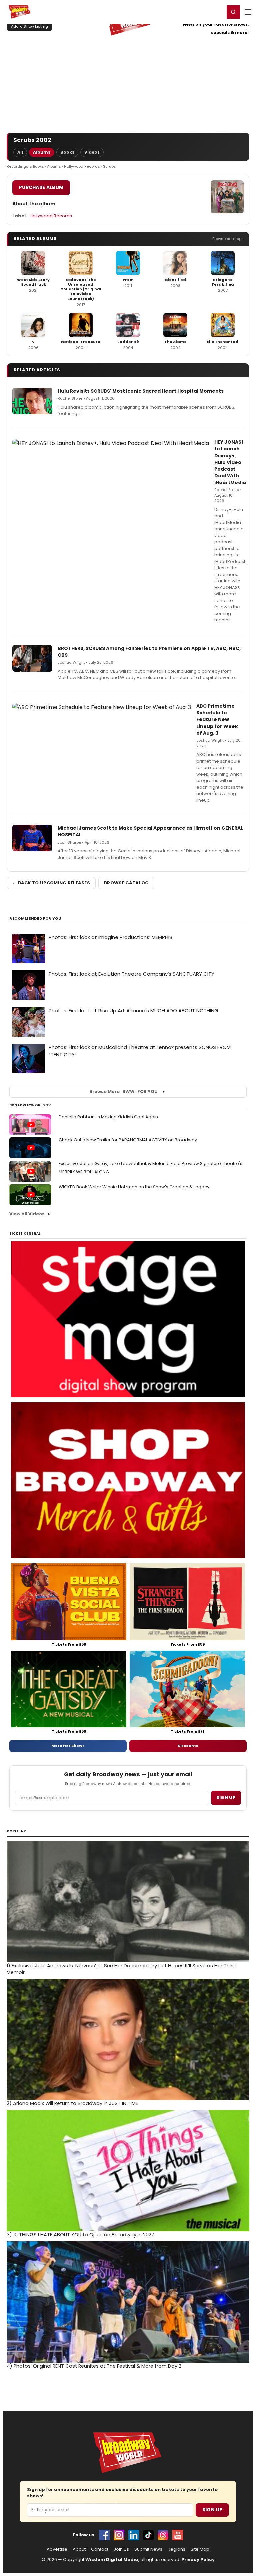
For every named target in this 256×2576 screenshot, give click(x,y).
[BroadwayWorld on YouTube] (178, 2535)
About (79, 2549)
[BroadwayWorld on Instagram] (119, 2535)
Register (198, 12)
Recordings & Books (25, 166)
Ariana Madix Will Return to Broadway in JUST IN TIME (72, 2103)
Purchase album (41, 187)
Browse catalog (126, 883)
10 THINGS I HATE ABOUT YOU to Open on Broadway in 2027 (80, 2235)
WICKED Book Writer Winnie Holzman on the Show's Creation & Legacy (134, 1187)
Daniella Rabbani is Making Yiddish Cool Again (108, 1117)
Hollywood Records (82, 166)
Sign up (226, 1798)
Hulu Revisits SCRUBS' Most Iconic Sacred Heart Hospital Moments (141, 391)
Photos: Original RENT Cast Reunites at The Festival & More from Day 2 (94, 2366)
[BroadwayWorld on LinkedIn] (134, 2535)
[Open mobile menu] (248, 12)
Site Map (200, 2549)
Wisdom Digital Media (112, 2560)
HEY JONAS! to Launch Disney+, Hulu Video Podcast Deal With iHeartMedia (230, 462)
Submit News (148, 2549)
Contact (100, 2549)
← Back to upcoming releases (51, 883)
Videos (92, 152)
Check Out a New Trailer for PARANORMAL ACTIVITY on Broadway (128, 1140)
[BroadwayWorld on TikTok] (148, 2535)
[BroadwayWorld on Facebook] (104, 2535)
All (20, 152)
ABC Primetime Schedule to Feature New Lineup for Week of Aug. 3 (217, 719)
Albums (42, 152)
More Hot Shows (68, 1746)
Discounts (188, 1746)
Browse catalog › (228, 239)
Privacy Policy (198, 2560)
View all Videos (27, 1214)
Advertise (57, 2549)
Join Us (121, 2549)
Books (67, 152)
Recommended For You (35, 919)
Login (216, 12)
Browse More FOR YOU (123, 1091)
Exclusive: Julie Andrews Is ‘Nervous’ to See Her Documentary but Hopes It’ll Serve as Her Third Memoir (121, 1969)
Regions (176, 2549)
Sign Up (212, 2510)
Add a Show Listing (29, 26)
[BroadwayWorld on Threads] (163, 2535)
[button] (233, 12)
